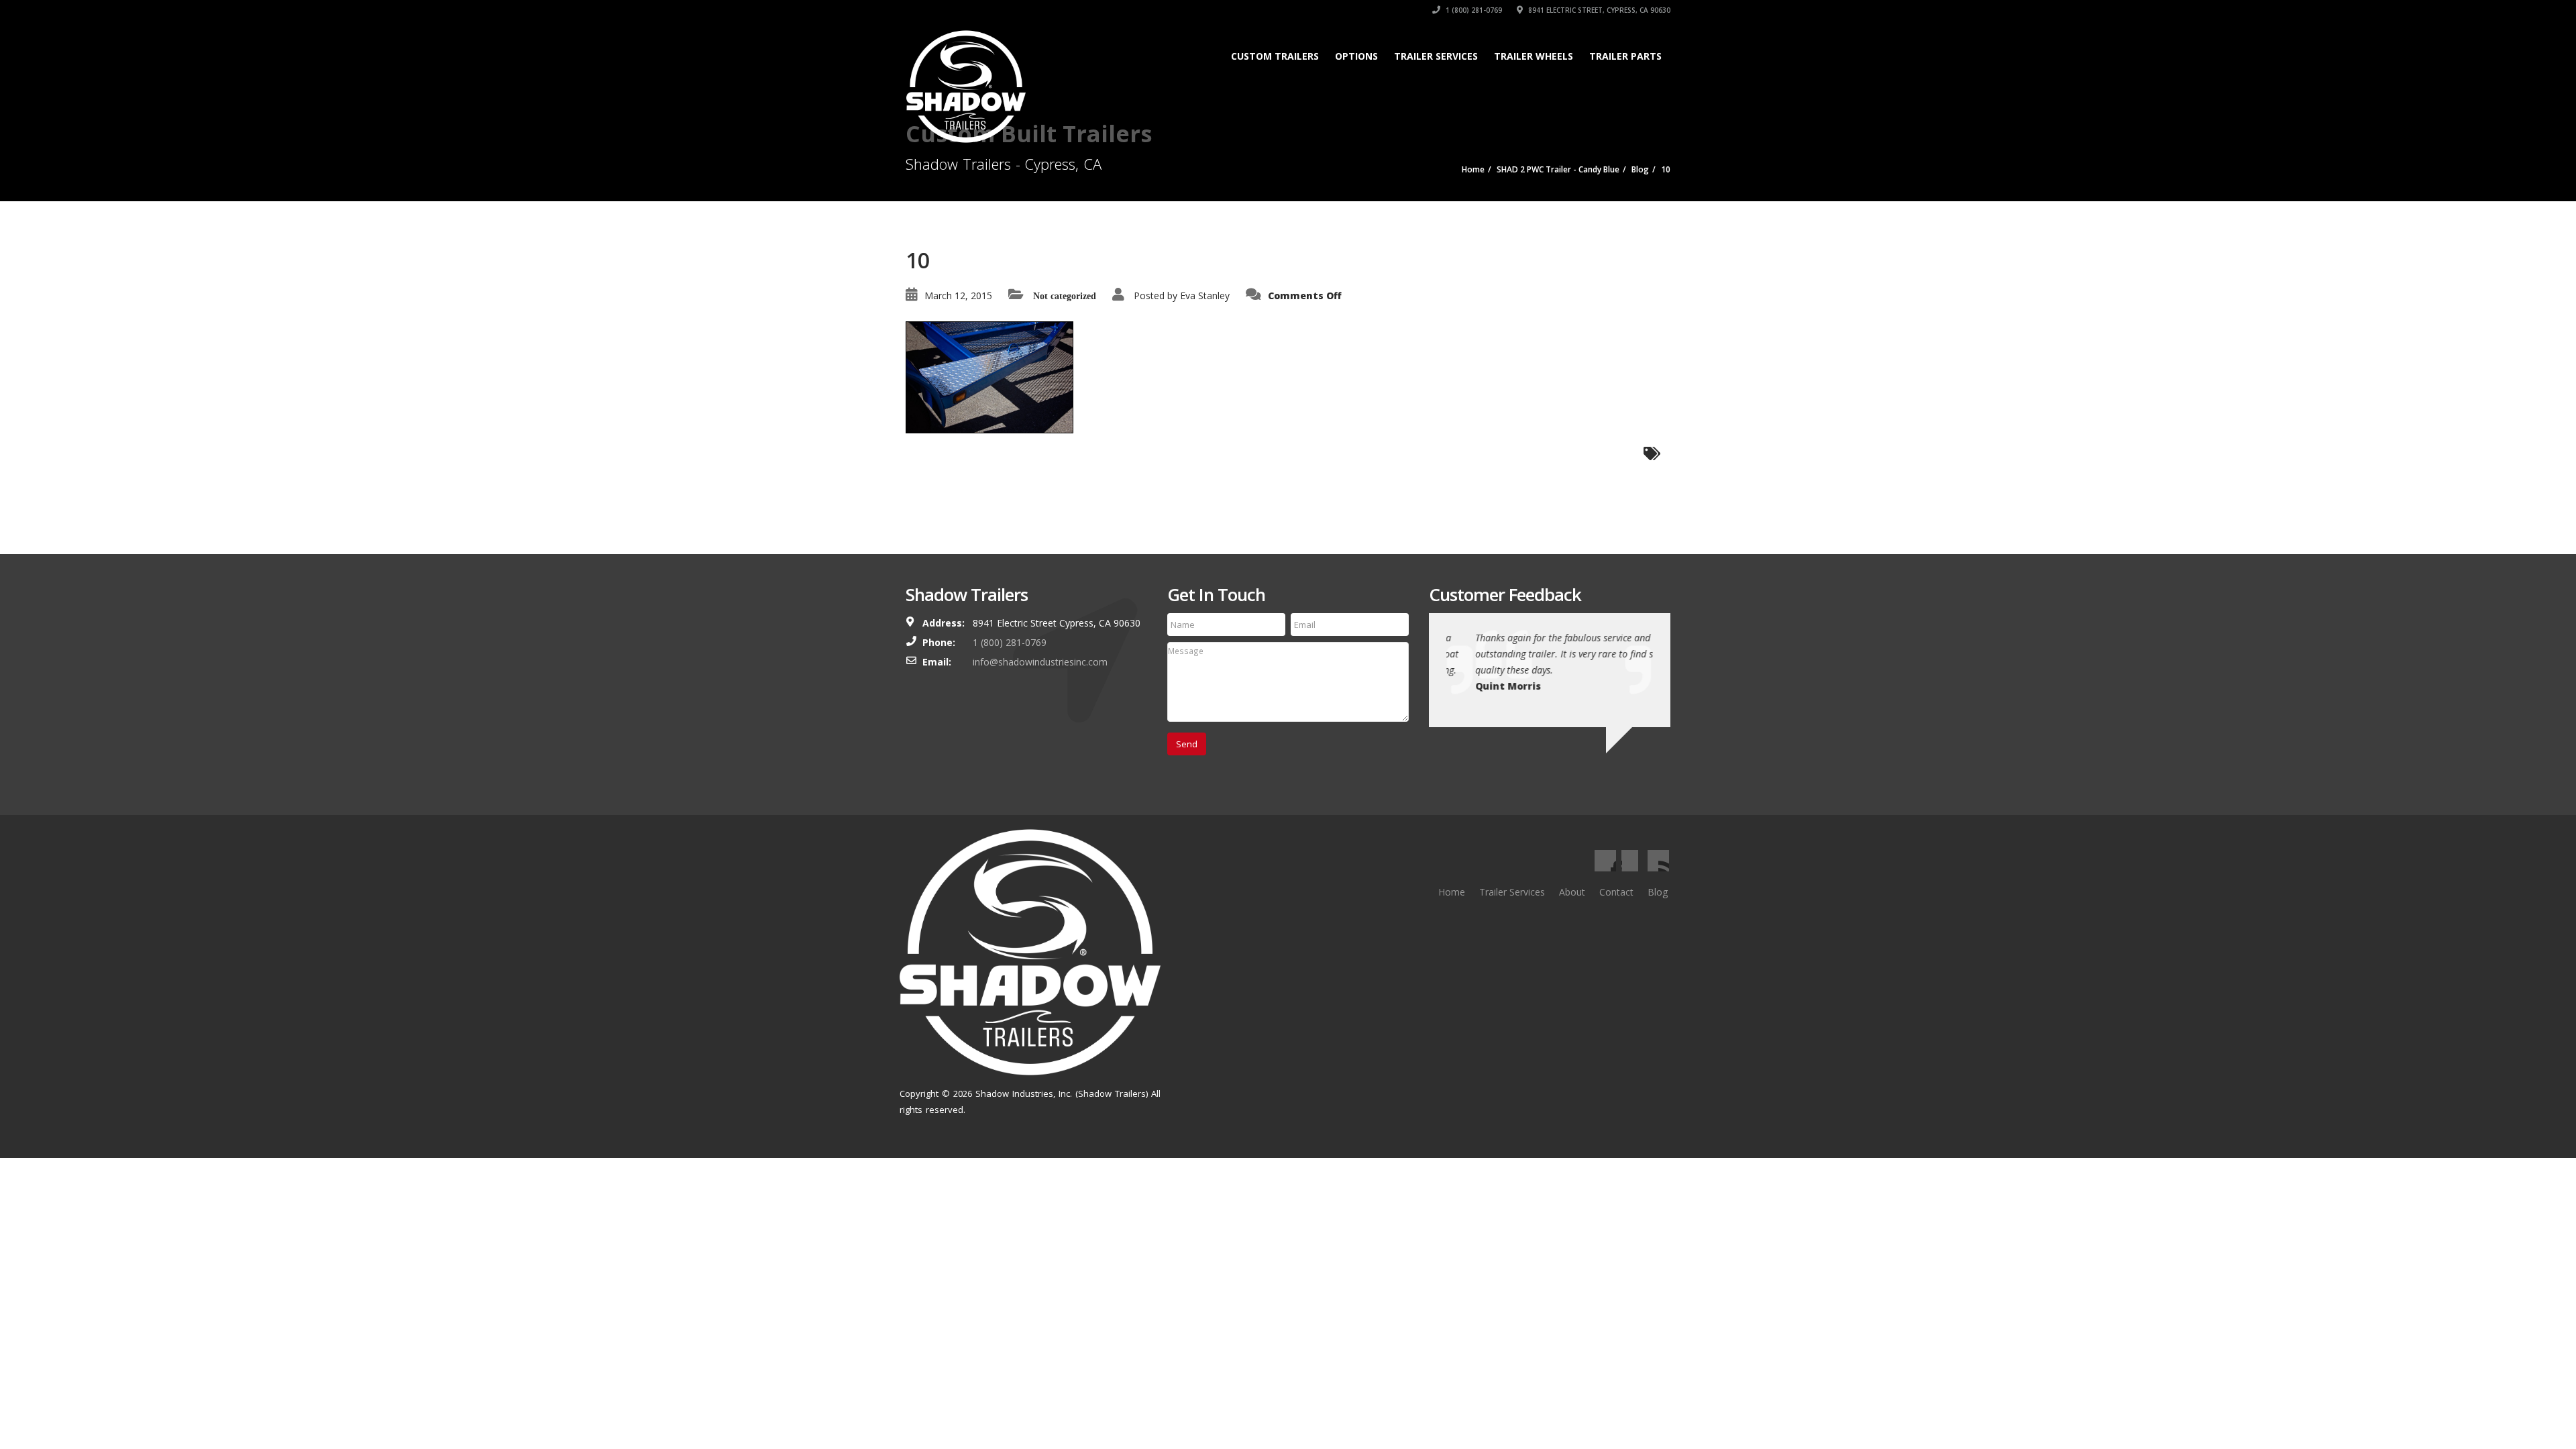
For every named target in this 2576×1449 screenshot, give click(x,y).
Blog (1658, 892)
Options (1356, 56)
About (1572, 892)
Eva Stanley (1205, 296)
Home (1452, 892)
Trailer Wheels (1534, 56)
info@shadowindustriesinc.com (1040, 662)
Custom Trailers (1275, 56)
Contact (1616, 892)
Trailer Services (1436, 56)
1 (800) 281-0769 (1473, 10)
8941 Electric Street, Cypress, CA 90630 (1598, 10)
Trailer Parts (1625, 56)
